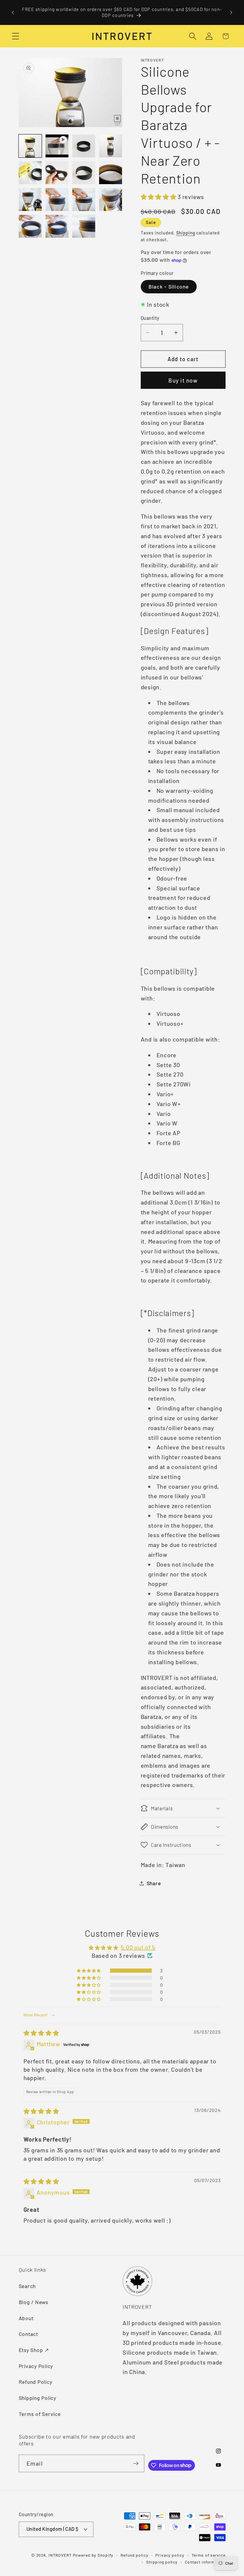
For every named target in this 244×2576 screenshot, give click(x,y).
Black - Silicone (169, 286)
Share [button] (154, 1883)
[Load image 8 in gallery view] (30, 200)
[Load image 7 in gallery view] (111, 173)
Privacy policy (170, 2555)
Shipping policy (162, 2562)
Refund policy (134, 2555)
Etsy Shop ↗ (34, 2350)
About (26, 2318)
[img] (41, 2033)
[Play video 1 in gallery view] (57, 146)
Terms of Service (40, 2414)
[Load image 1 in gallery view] (30, 146)
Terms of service (209, 2555)
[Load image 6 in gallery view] (84, 173)
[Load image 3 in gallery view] (111, 146)
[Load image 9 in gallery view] (57, 200)
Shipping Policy (37, 2398)
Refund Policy (36, 2382)
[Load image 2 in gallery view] (84, 146)
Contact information (205, 2562)
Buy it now (183, 380)
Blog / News (34, 2302)
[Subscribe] (136, 2463)
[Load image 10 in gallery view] (84, 200)
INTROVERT (60, 2555)
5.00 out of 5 (138, 1947)
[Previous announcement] (13, 12)
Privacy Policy (36, 2366)
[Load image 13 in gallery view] (57, 226)
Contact (28, 2334)
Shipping (186, 233)
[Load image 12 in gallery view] (30, 226)
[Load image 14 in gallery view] (84, 226)
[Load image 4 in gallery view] (30, 173)
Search (27, 2286)
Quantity (150, 318)
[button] (16, 36)
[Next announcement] (231, 12)
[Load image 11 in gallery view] (111, 200)
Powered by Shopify (93, 2555)
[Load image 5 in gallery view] (57, 173)
